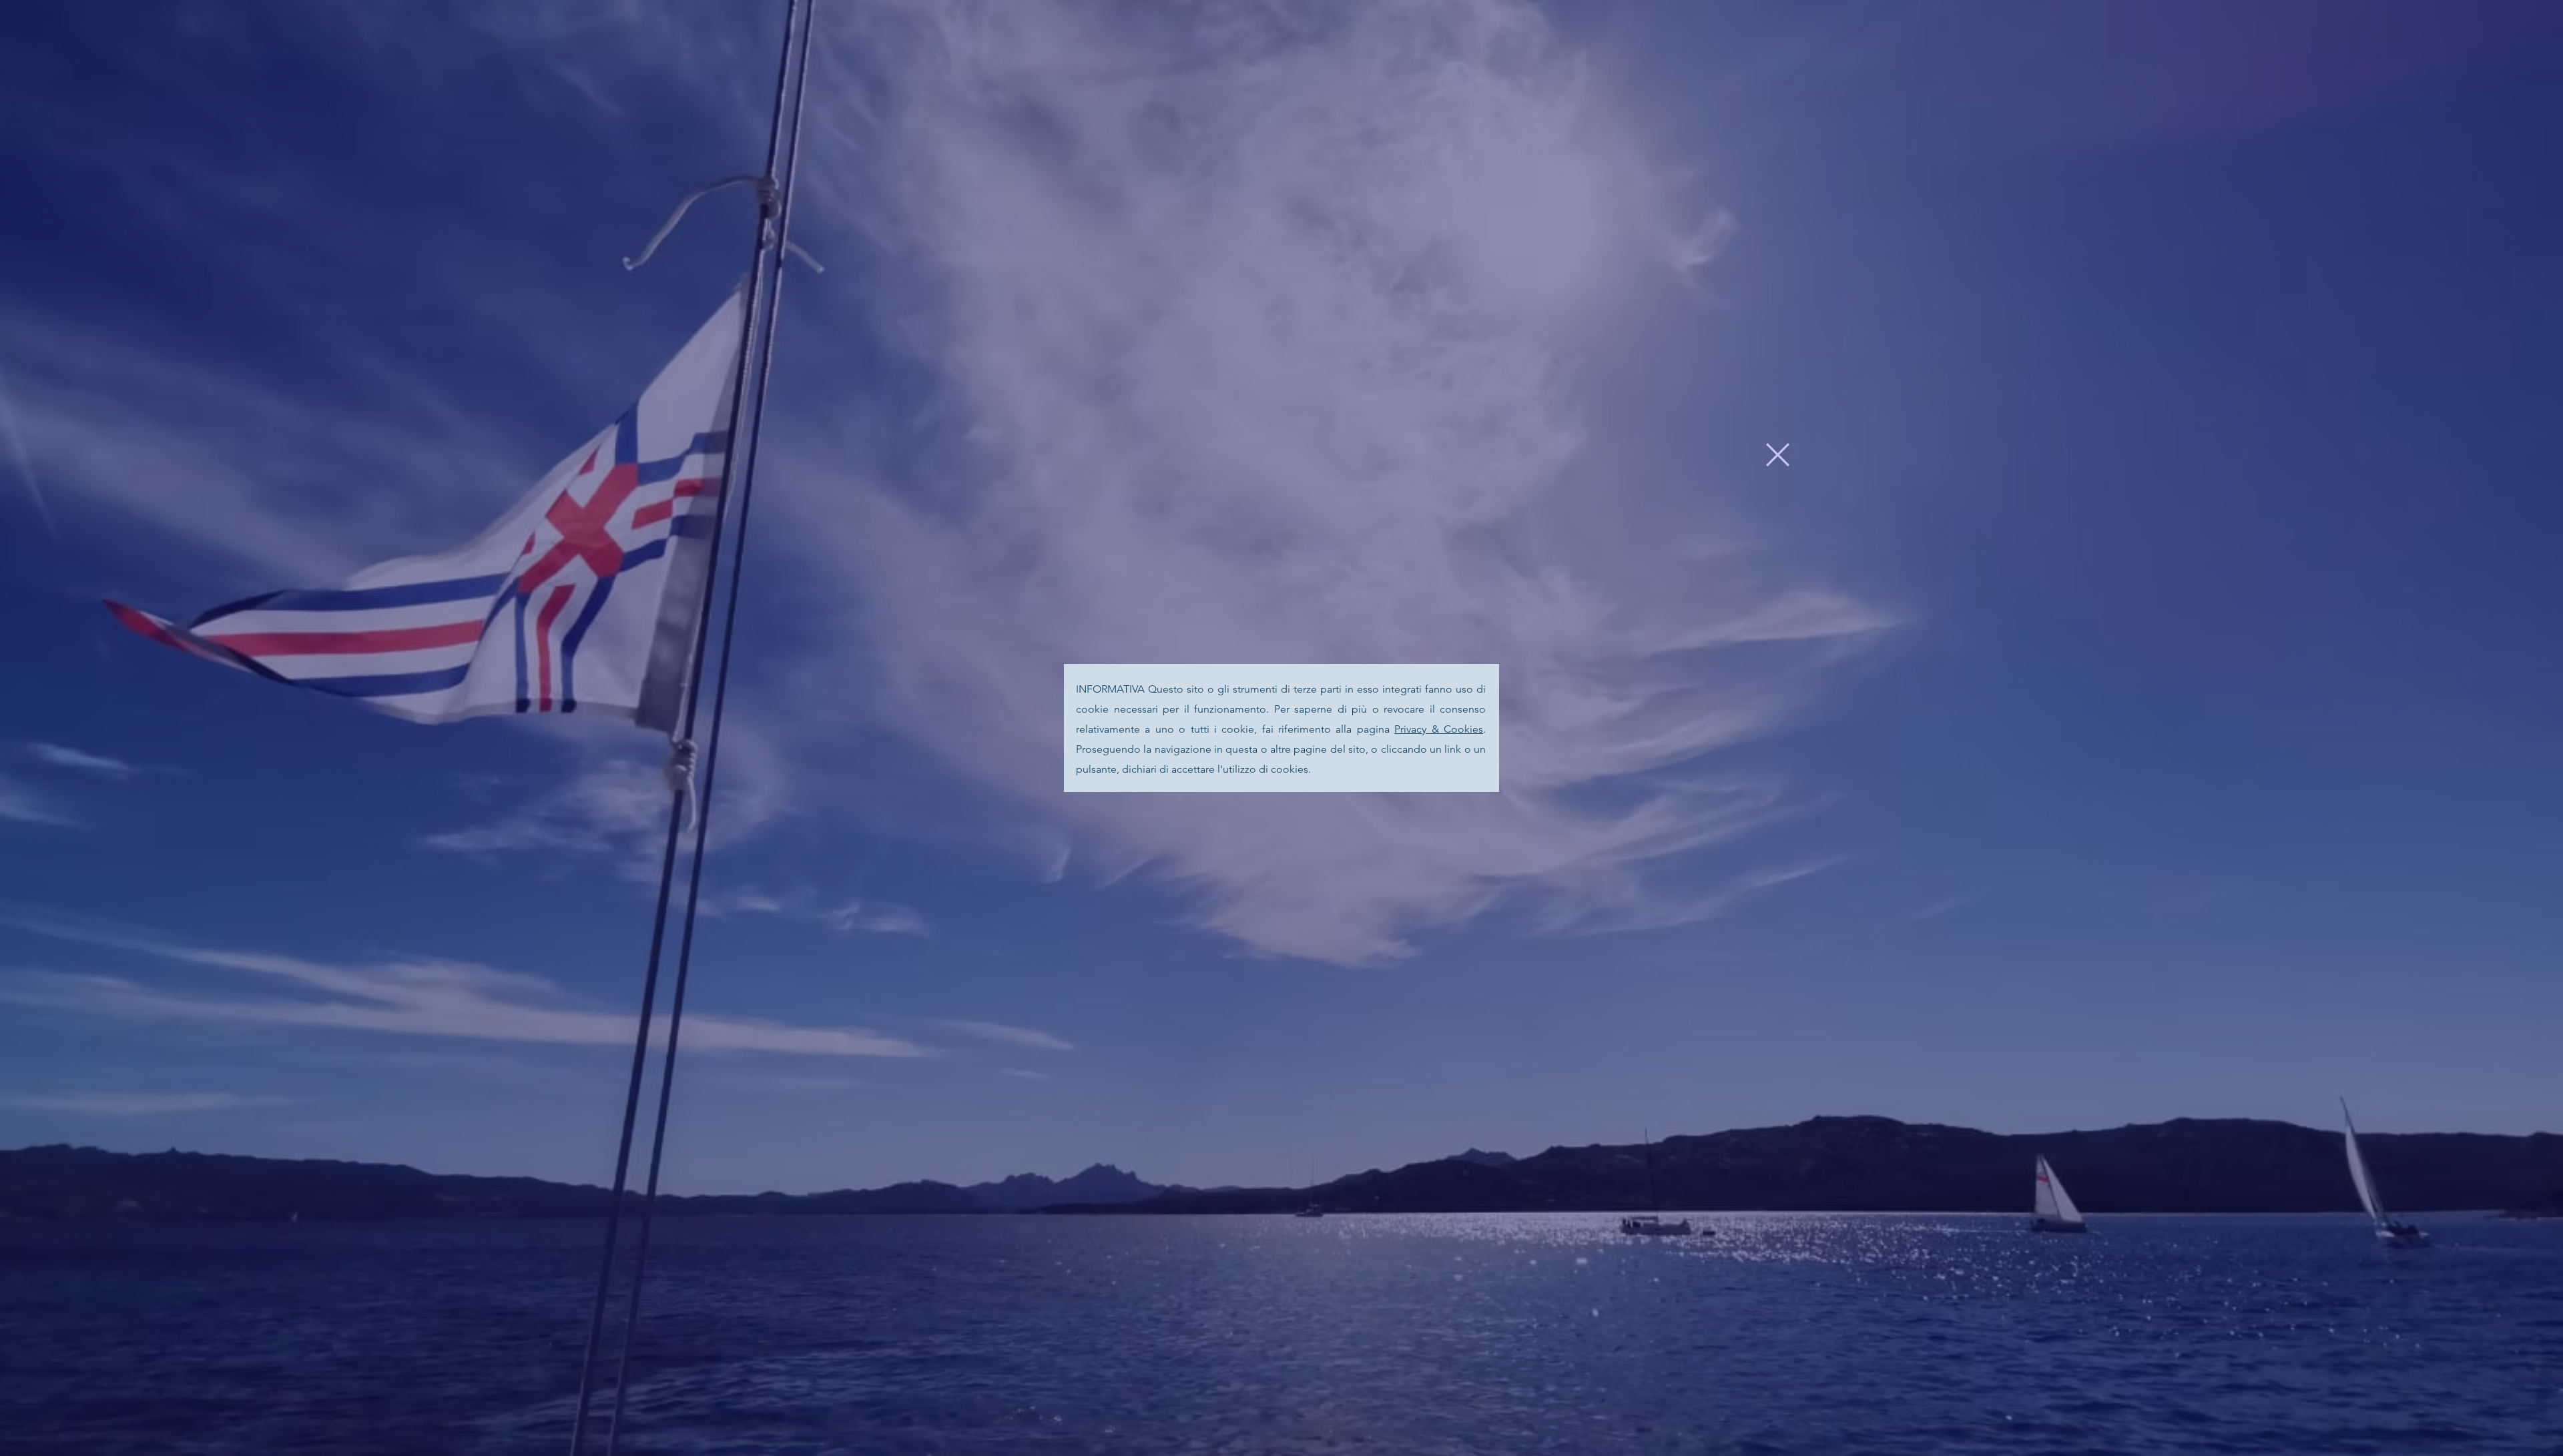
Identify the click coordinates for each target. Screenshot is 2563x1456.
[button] (1778, 455)
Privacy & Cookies (1439, 729)
